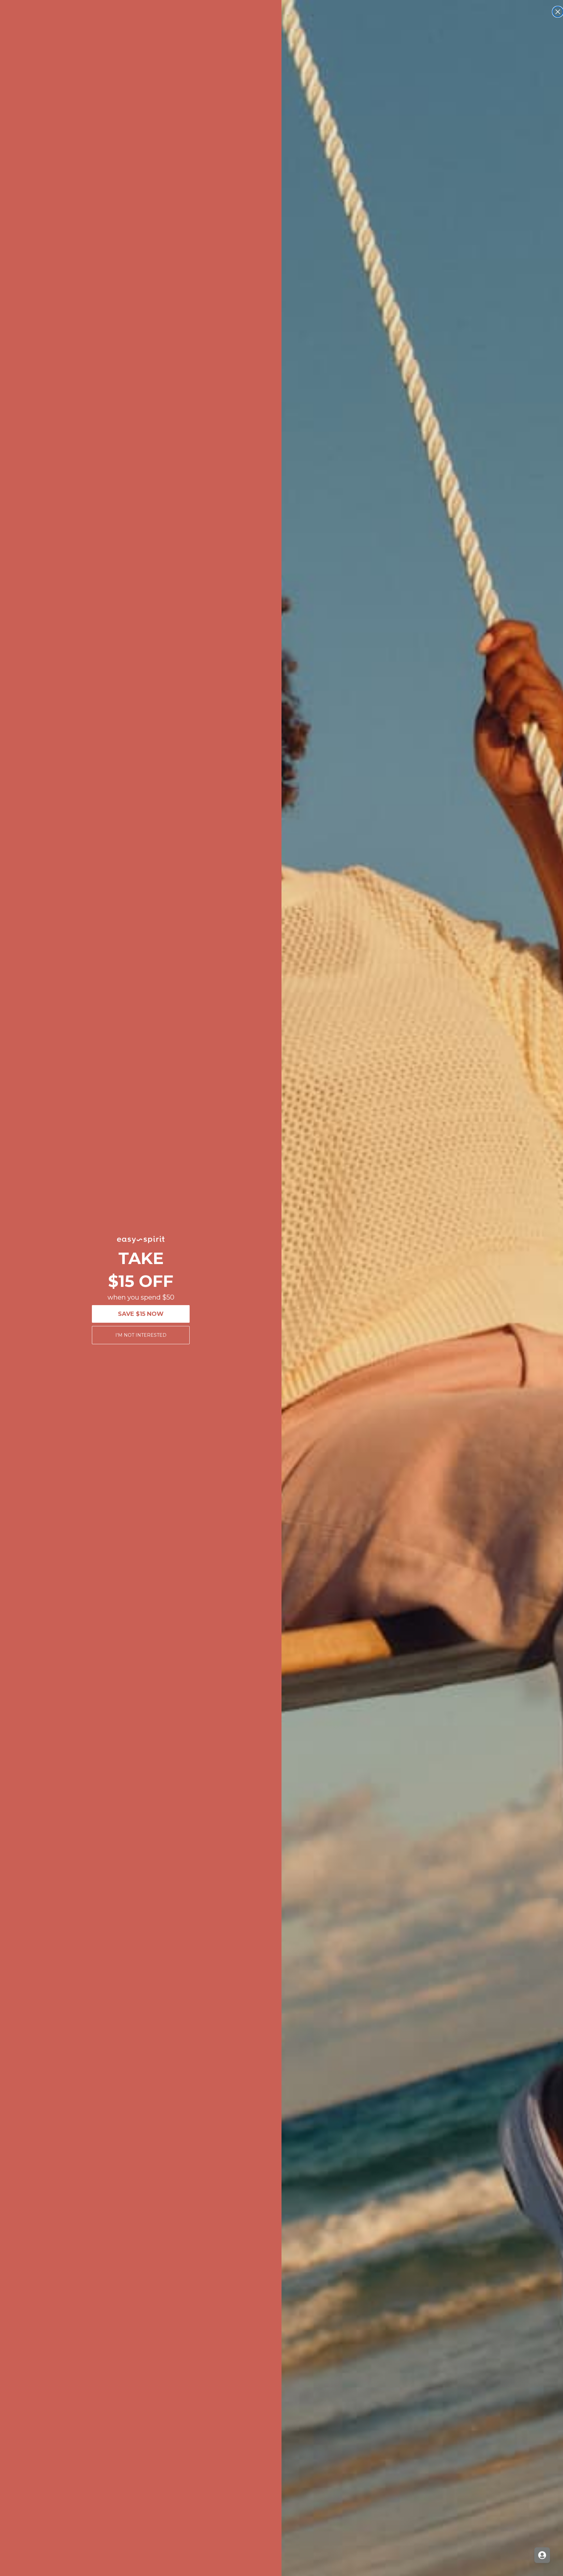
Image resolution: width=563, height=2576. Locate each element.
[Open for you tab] (542, 2555)
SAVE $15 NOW (141, 1314)
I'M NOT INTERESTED (141, 1335)
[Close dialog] (558, 12)
